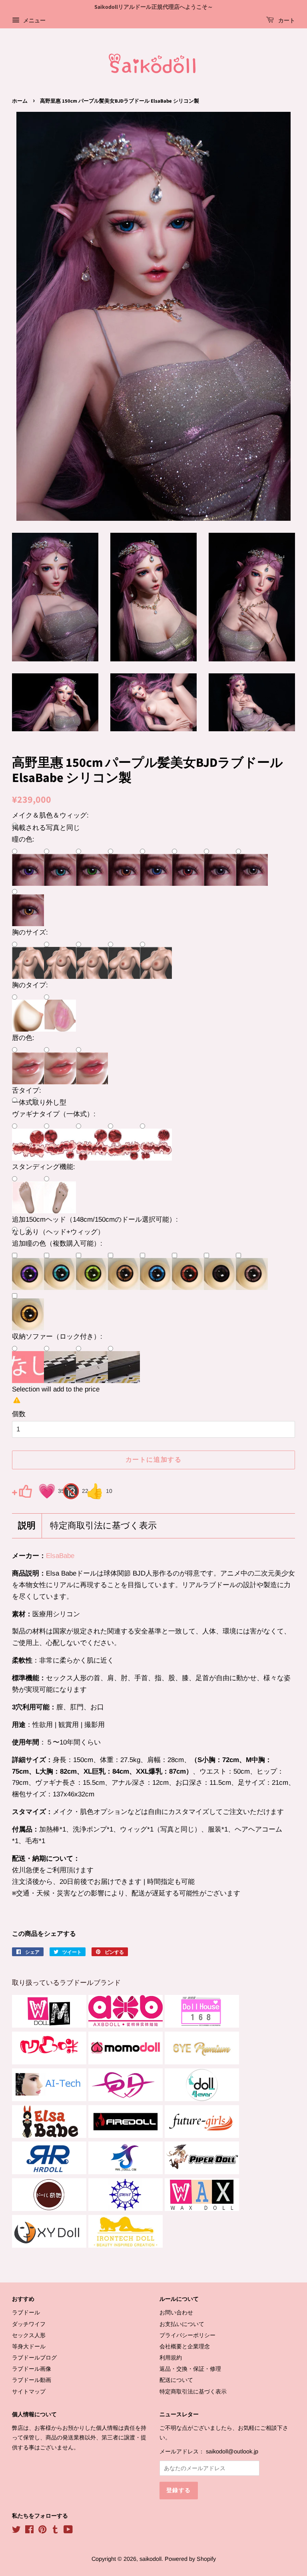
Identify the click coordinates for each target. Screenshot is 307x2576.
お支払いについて (182, 2324)
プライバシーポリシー (187, 2335)
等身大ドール (29, 2346)
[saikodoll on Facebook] (29, 2531)
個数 (19, 1414)
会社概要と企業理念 (185, 2346)
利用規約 (171, 2358)
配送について (176, 2380)
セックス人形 (29, 2335)
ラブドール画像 (32, 2369)
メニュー (34, 20)
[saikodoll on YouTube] (68, 2531)
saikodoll (151, 2559)
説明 (27, 1526)
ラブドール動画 (32, 2380)
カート (286, 21)
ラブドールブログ (34, 2358)
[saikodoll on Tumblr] (55, 2531)
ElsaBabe (60, 1556)
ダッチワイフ (29, 2324)
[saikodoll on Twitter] (16, 2531)
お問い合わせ (176, 2312)
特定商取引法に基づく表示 (103, 1526)
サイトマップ (29, 2391)
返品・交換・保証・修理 (190, 2369)
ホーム (20, 101)
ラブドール (26, 2312)
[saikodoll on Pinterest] (42, 2531)
